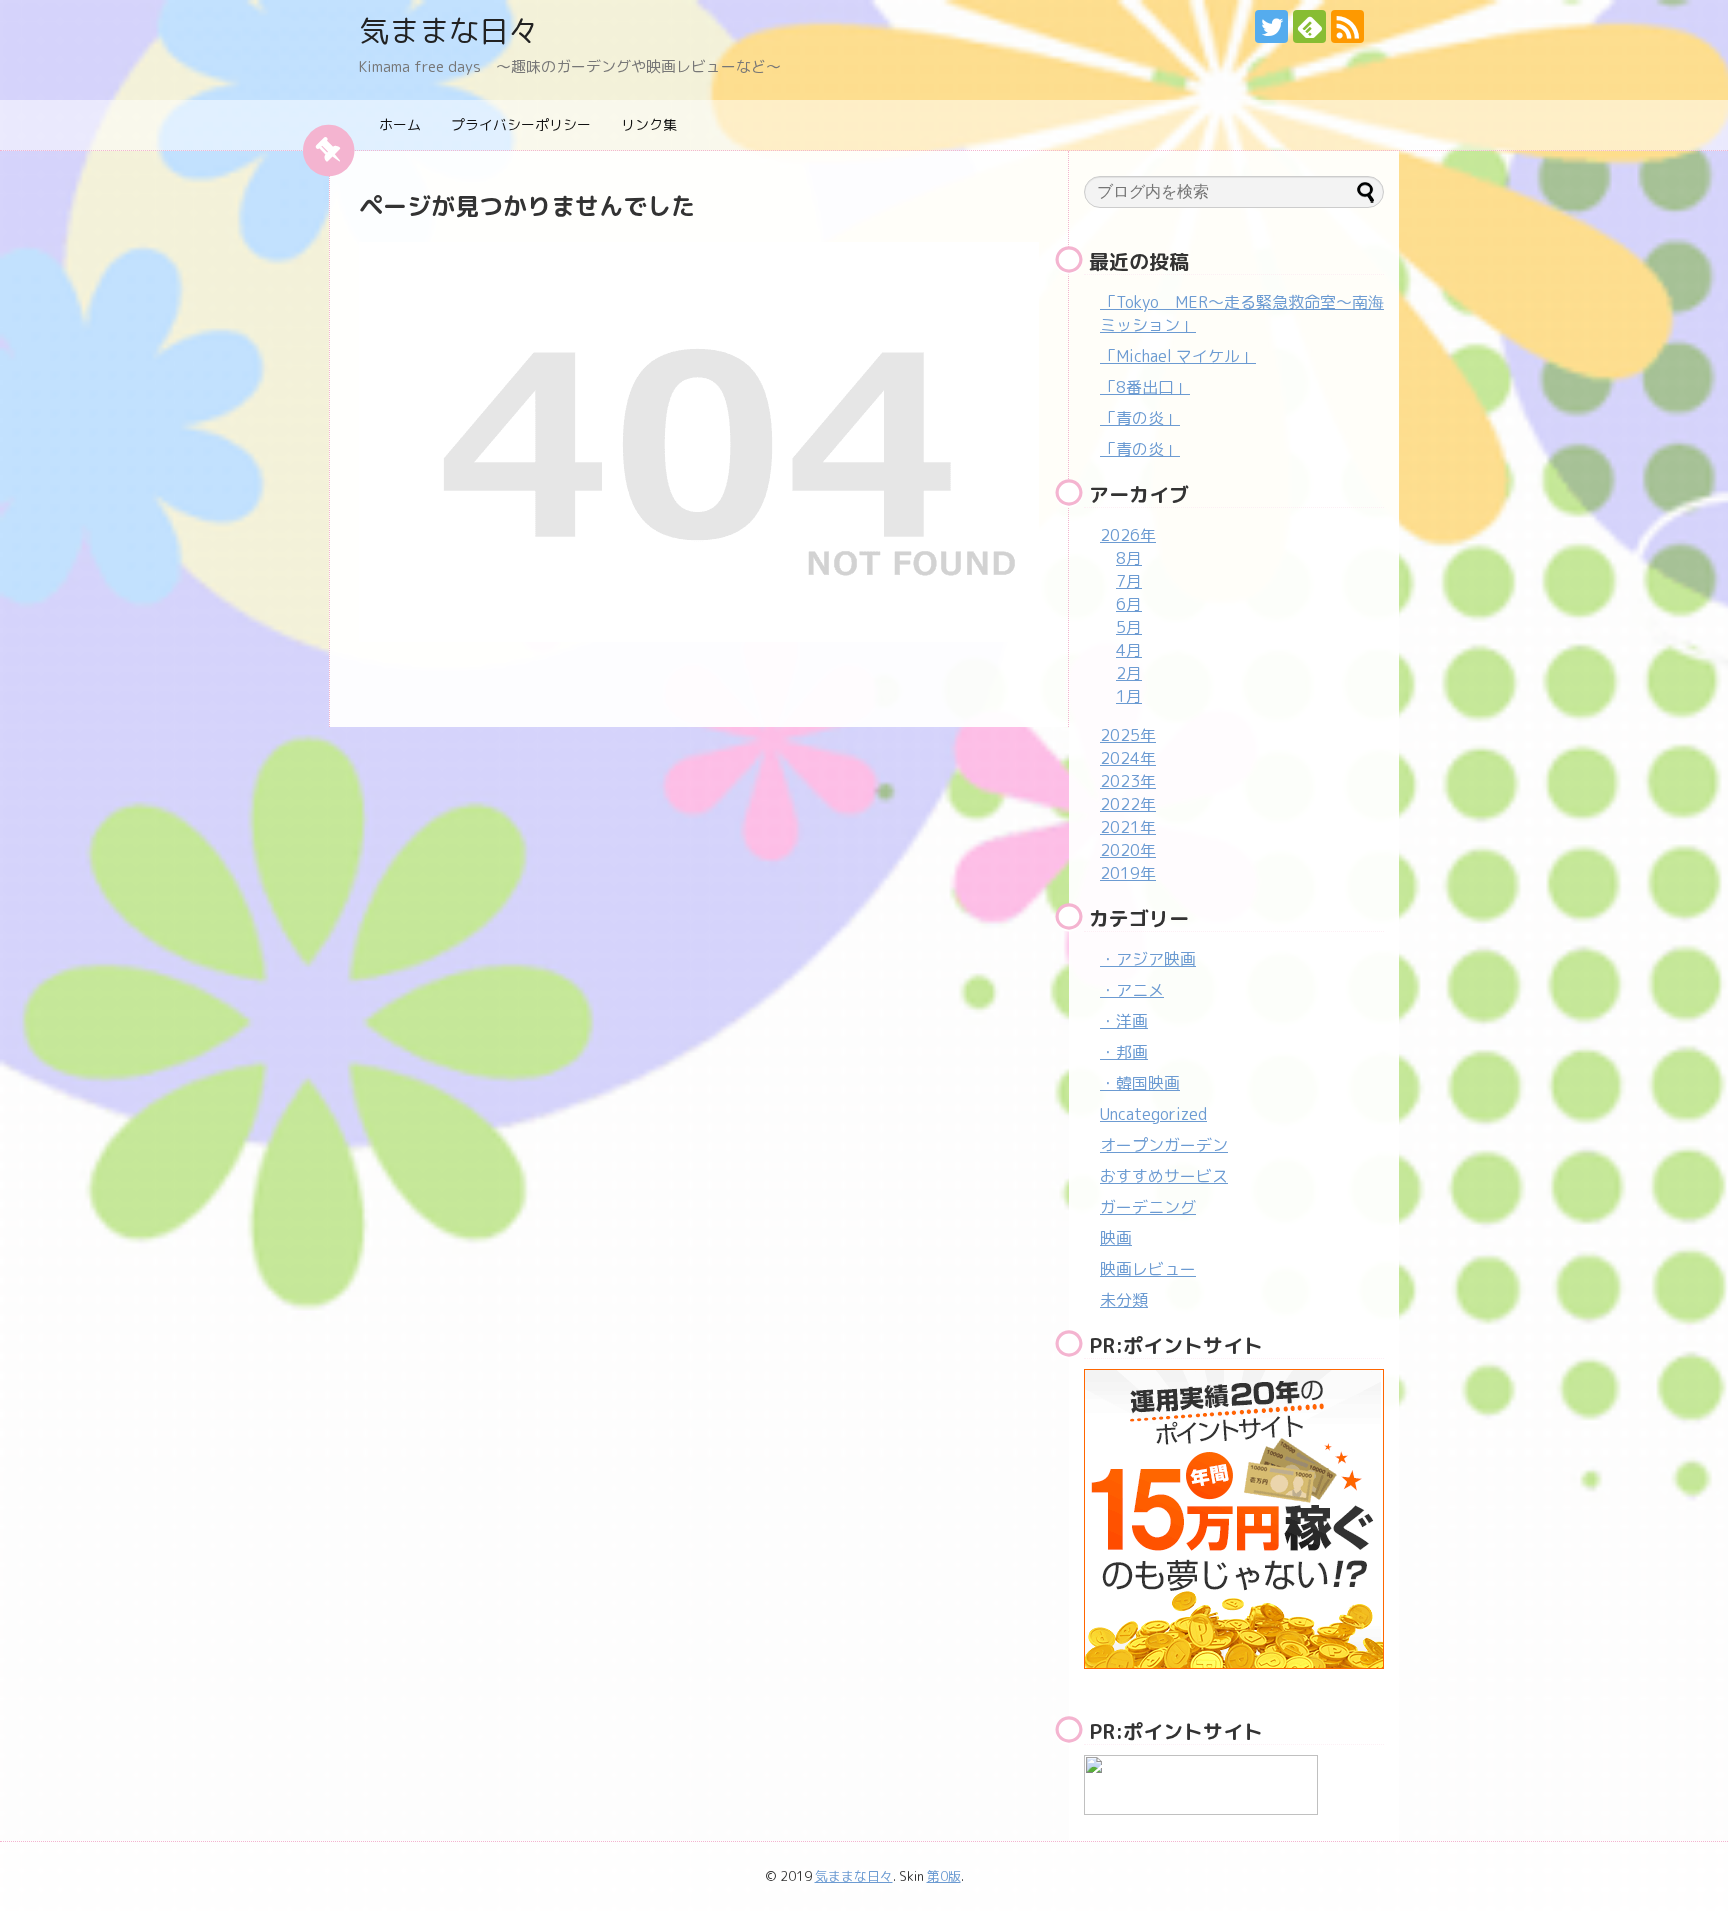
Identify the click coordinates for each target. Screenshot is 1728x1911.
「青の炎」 (1140, 418)
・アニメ (1132, 990)
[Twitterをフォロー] (1271, 26)
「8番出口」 (1145, 387)
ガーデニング (1148, 1207)
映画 (1116, 1238)
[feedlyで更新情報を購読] (1309, 26)
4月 (1129, 650)
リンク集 (649, 124)
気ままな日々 (449, 31)
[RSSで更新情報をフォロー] (1347, 26)
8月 (1129, 558)
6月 (1129, 604)
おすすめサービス (1164, 1176)
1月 (1129, 696)
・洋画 (1124, 1021)
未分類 (1124, 1300)
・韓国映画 (1140, 1083)
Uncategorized (1153, 1114)
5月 (1129, 627)
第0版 (944, 1876)
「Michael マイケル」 (1178, 356)
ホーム (400, 124)
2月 (1129, 673)
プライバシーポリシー (521, 124)
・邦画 (1124, 1052)
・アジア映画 (1148, 959)
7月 (1129, 581)
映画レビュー (1148, 1269)
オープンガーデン (1164, 1145)
